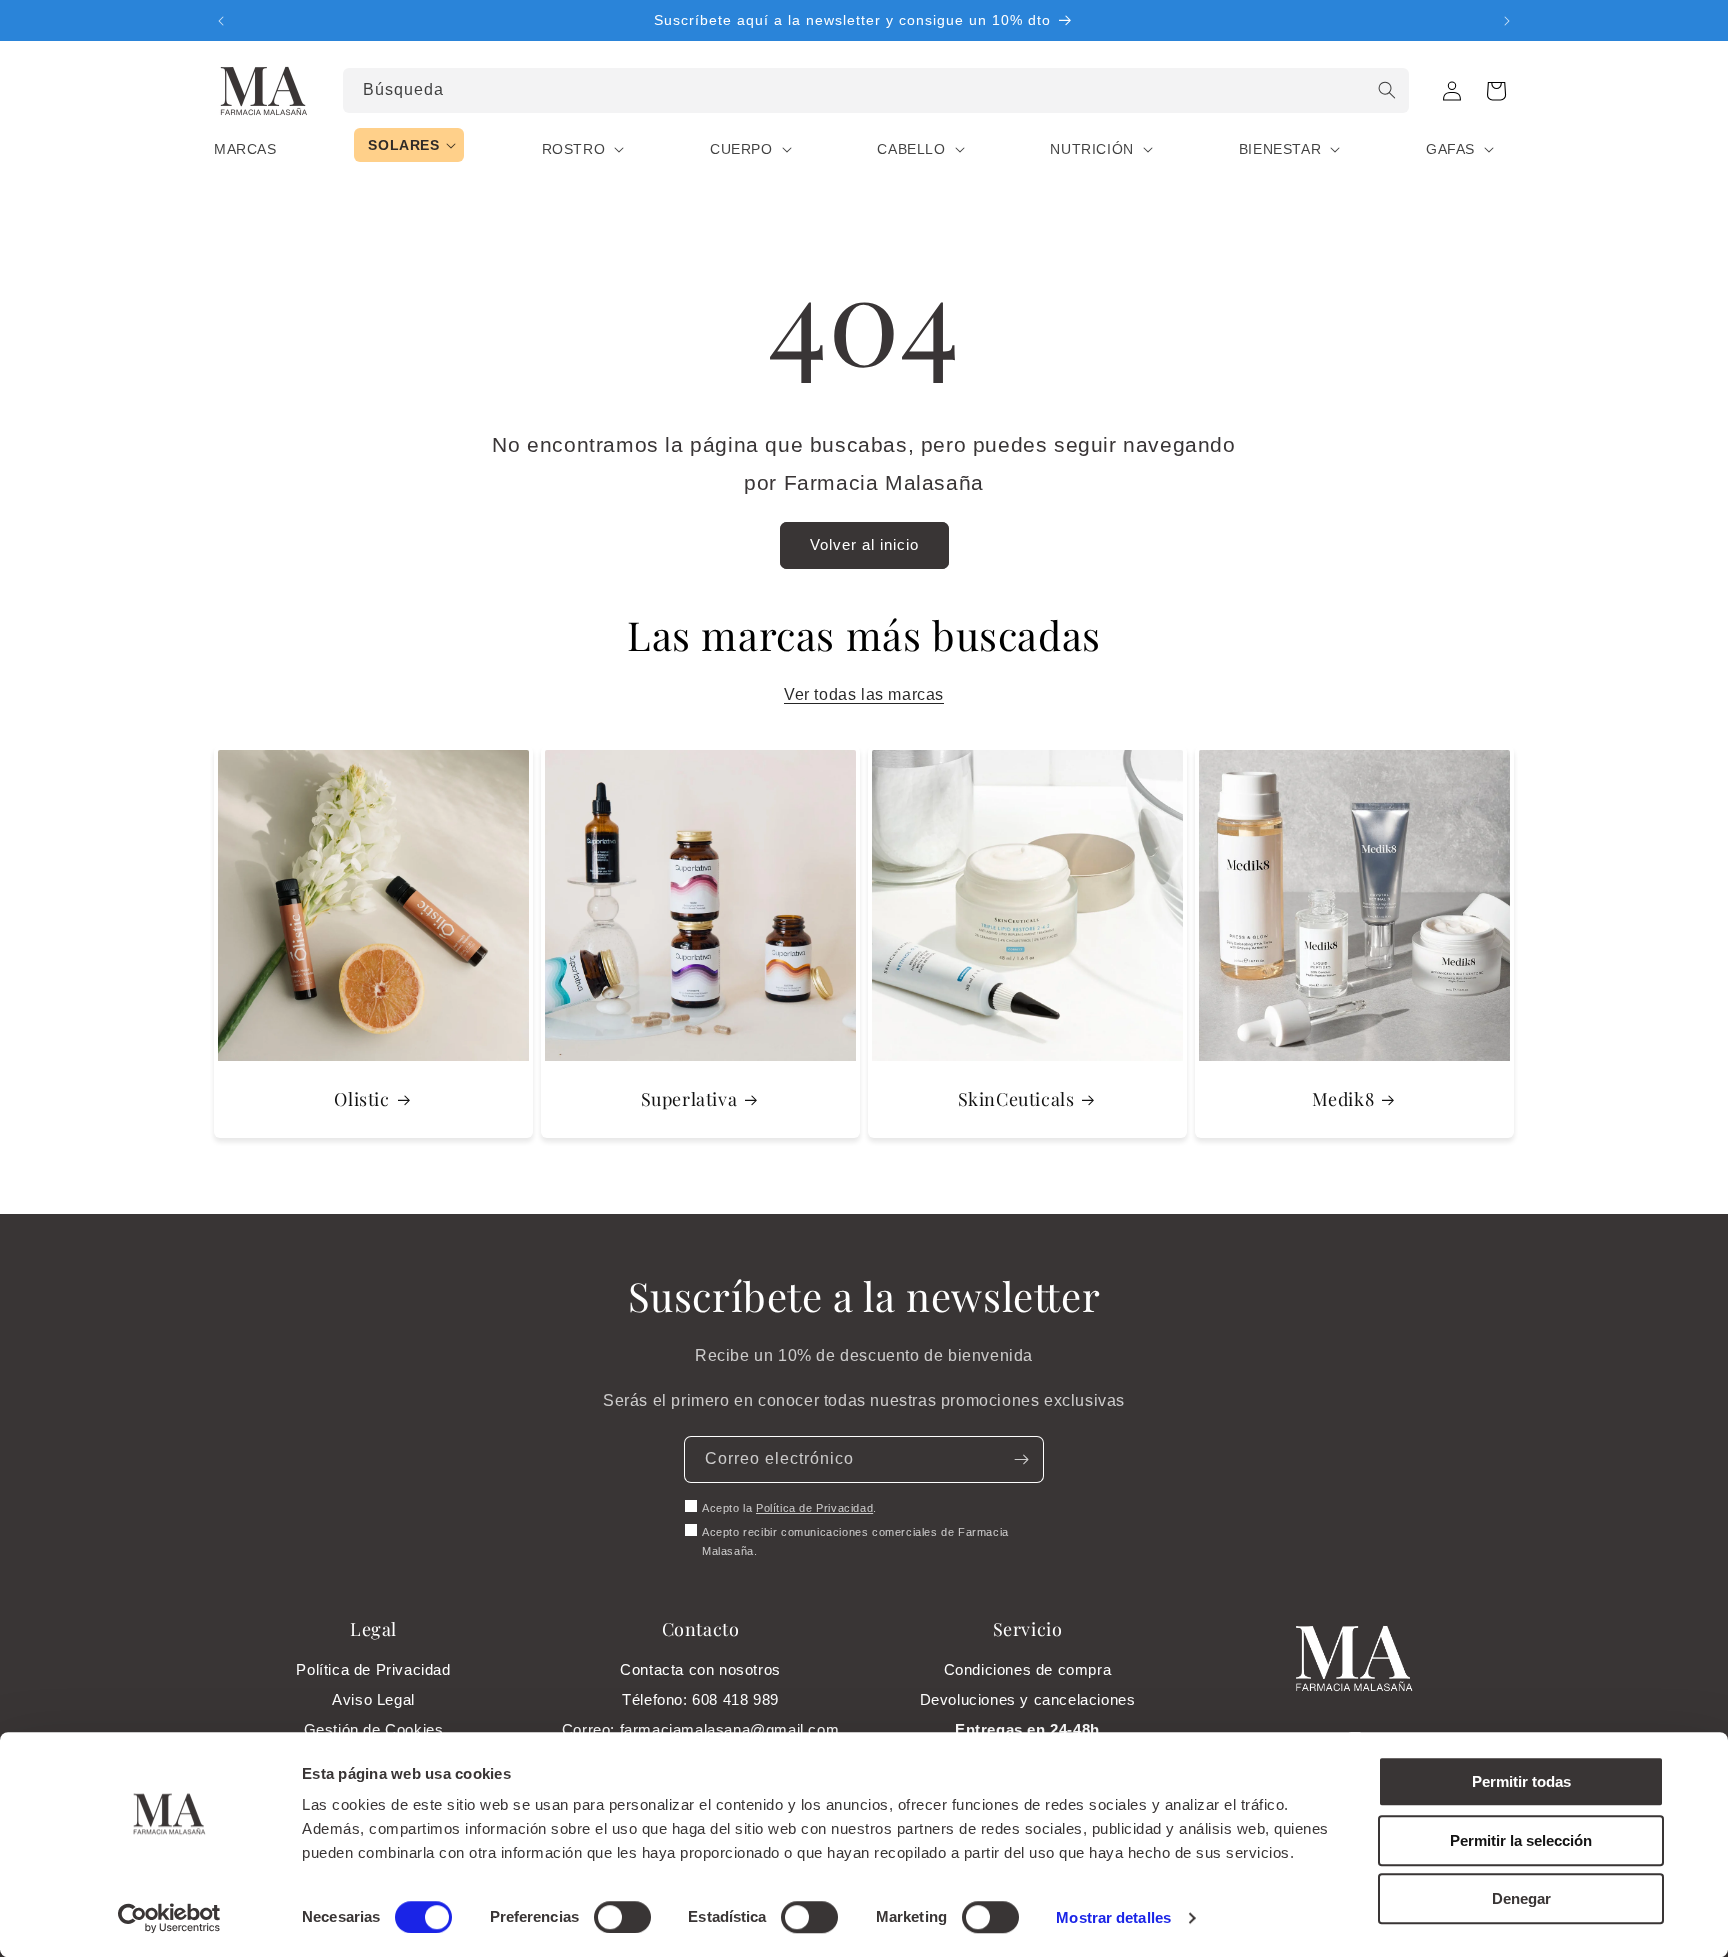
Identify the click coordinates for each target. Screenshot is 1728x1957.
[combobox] (876, 90)
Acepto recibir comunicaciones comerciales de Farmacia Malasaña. (855, 1542)
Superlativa (689, 1099)
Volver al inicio (864, 544)
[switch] (622, 1917)
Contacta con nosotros (700, 1669)
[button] (1496, 91)
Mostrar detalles (1113, 1917)
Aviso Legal (373, 1699)
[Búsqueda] (1387, 90)
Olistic (361, 1099)
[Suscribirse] (1021, 1459)
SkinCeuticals (1016, 1099)
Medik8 (1343, 1099)
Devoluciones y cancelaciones (1028, 1699)
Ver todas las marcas (864, 694)
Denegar (1521, 1898)
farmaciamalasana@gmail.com (730, 1729)
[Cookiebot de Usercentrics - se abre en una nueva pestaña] (169, 1918)
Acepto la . (789, 1508)
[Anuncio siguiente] (1507, 21)
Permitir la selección (1521, 1840)
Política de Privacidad (814, 1508)
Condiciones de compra (1028, 1669)
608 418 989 (735, 1699)
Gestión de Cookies (374, 1729)
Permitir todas (1521, 1781)
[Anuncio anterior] (221, 21)
